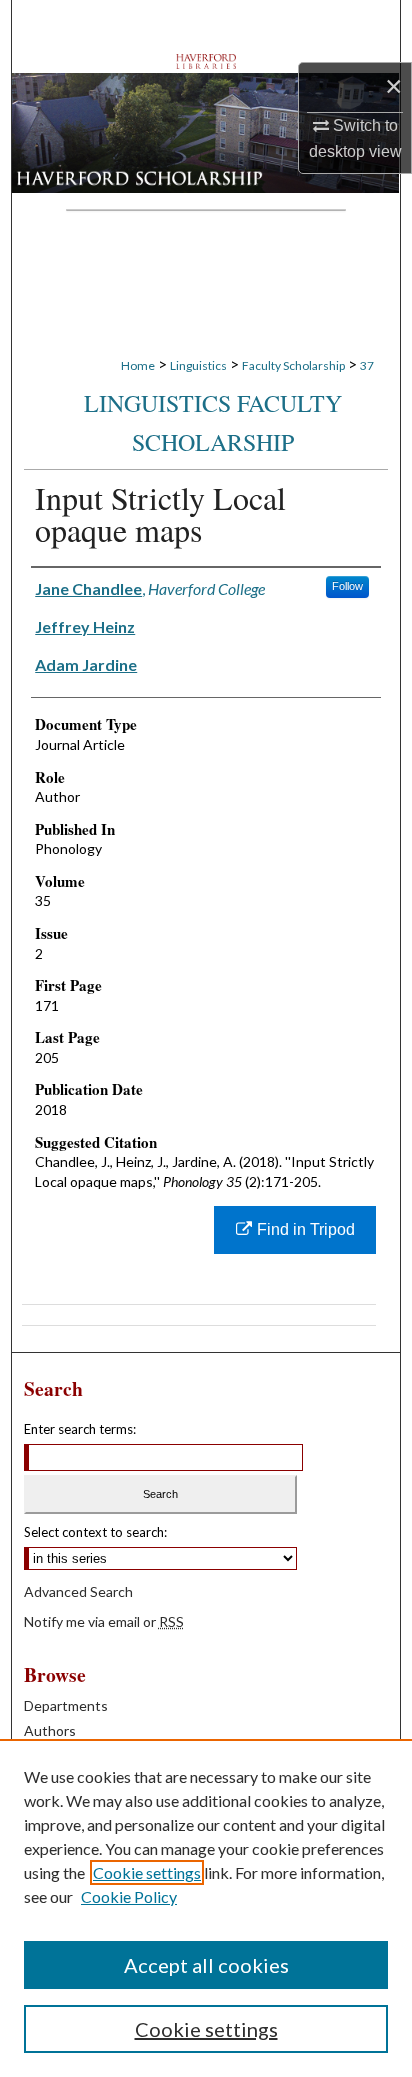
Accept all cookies (206, 1965)
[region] (206, 1908)
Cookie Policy (129, 1896)
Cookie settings (147, 1872)
